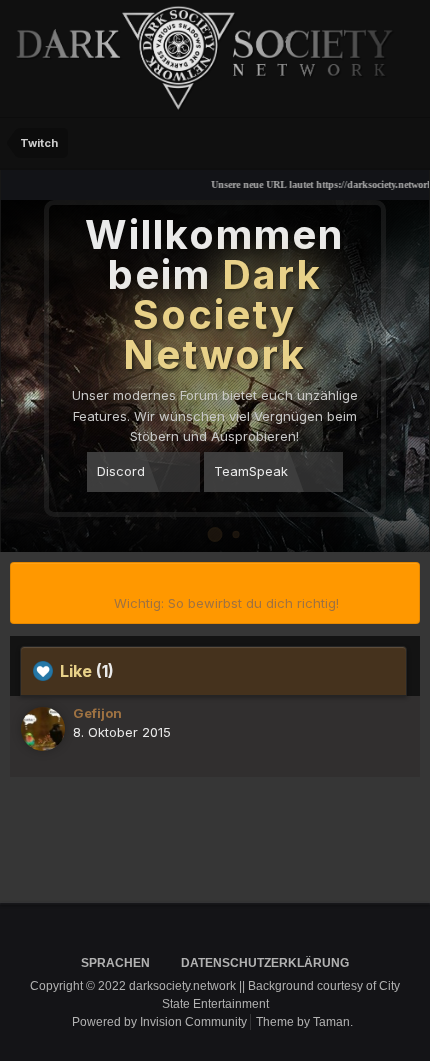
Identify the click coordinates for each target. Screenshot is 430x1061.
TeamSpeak (251, 471)
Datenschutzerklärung (265, 963)
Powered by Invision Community (159, 1022)
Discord (121, 471)
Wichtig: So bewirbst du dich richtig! (226, 603)
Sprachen (117, 963)
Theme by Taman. (304, 1022)
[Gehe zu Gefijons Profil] (43, 729)
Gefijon (97, 713)
